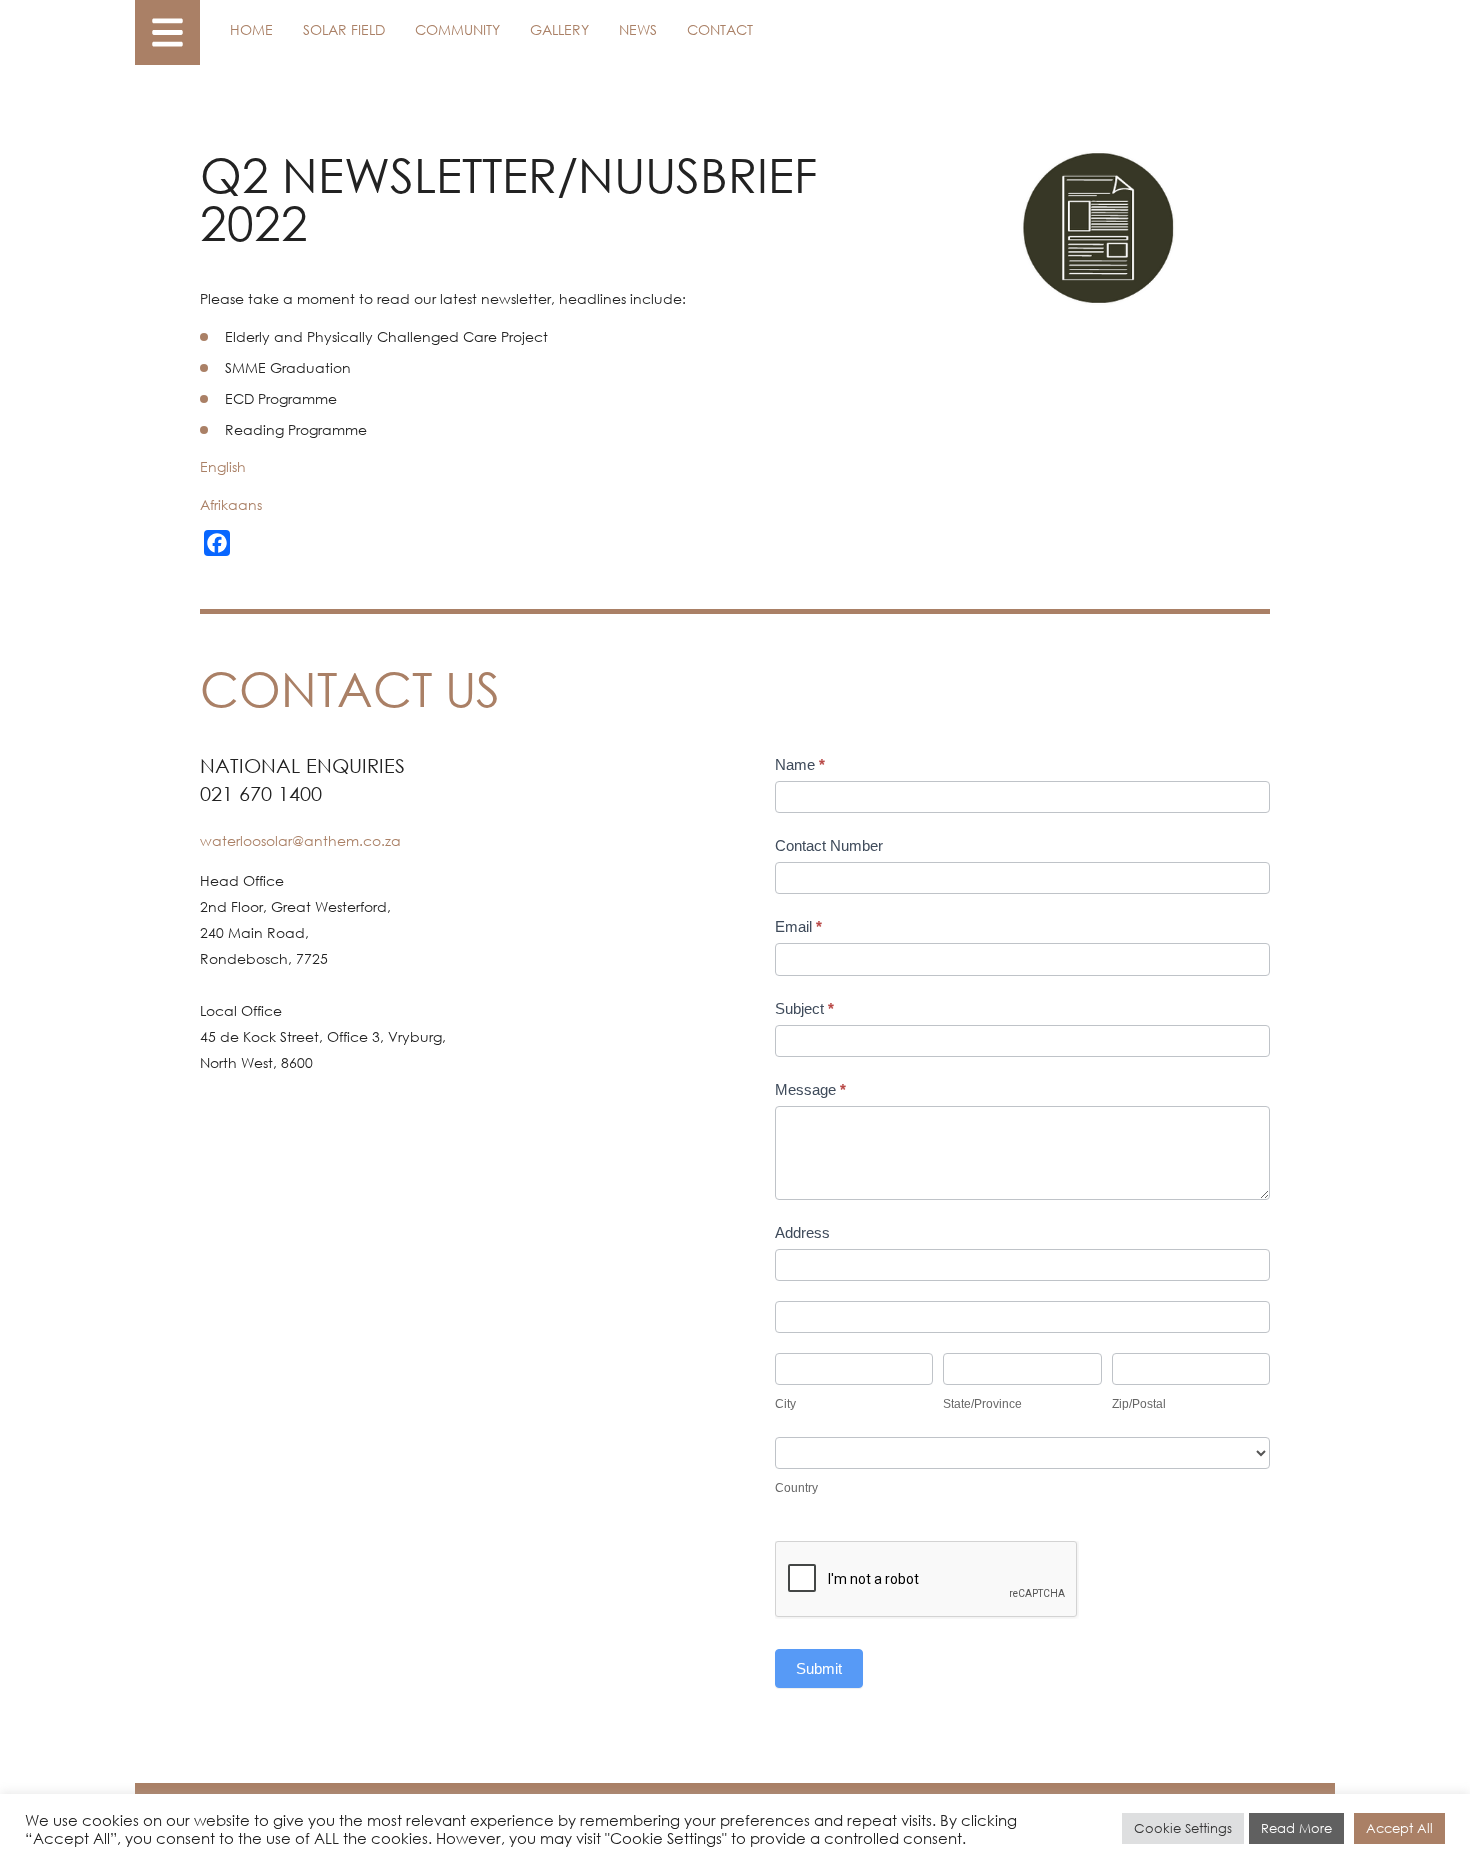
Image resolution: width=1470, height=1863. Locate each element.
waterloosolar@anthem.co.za (300, 840)
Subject (804, 1008)
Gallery (559, 29)
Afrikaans (231, 504)
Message (810, 1089)
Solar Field (344, 29)
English (223, 466)
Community (457, 29)
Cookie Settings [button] (1183, 1828)
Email (798, 926)
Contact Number (829, 845)
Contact (720, 29)
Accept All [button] (1399, 1828)
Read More (1296, 1828)
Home (251, 29)
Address (802, 1232)
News (638, 29)
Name (800, 764)
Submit (819, 1668)
